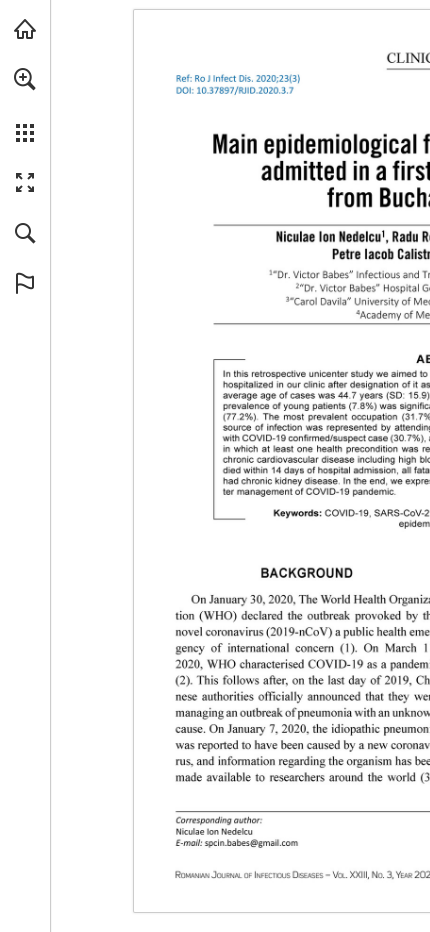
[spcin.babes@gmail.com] (251, 842)
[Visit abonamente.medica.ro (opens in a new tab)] (25, 29)
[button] (25, 79)
